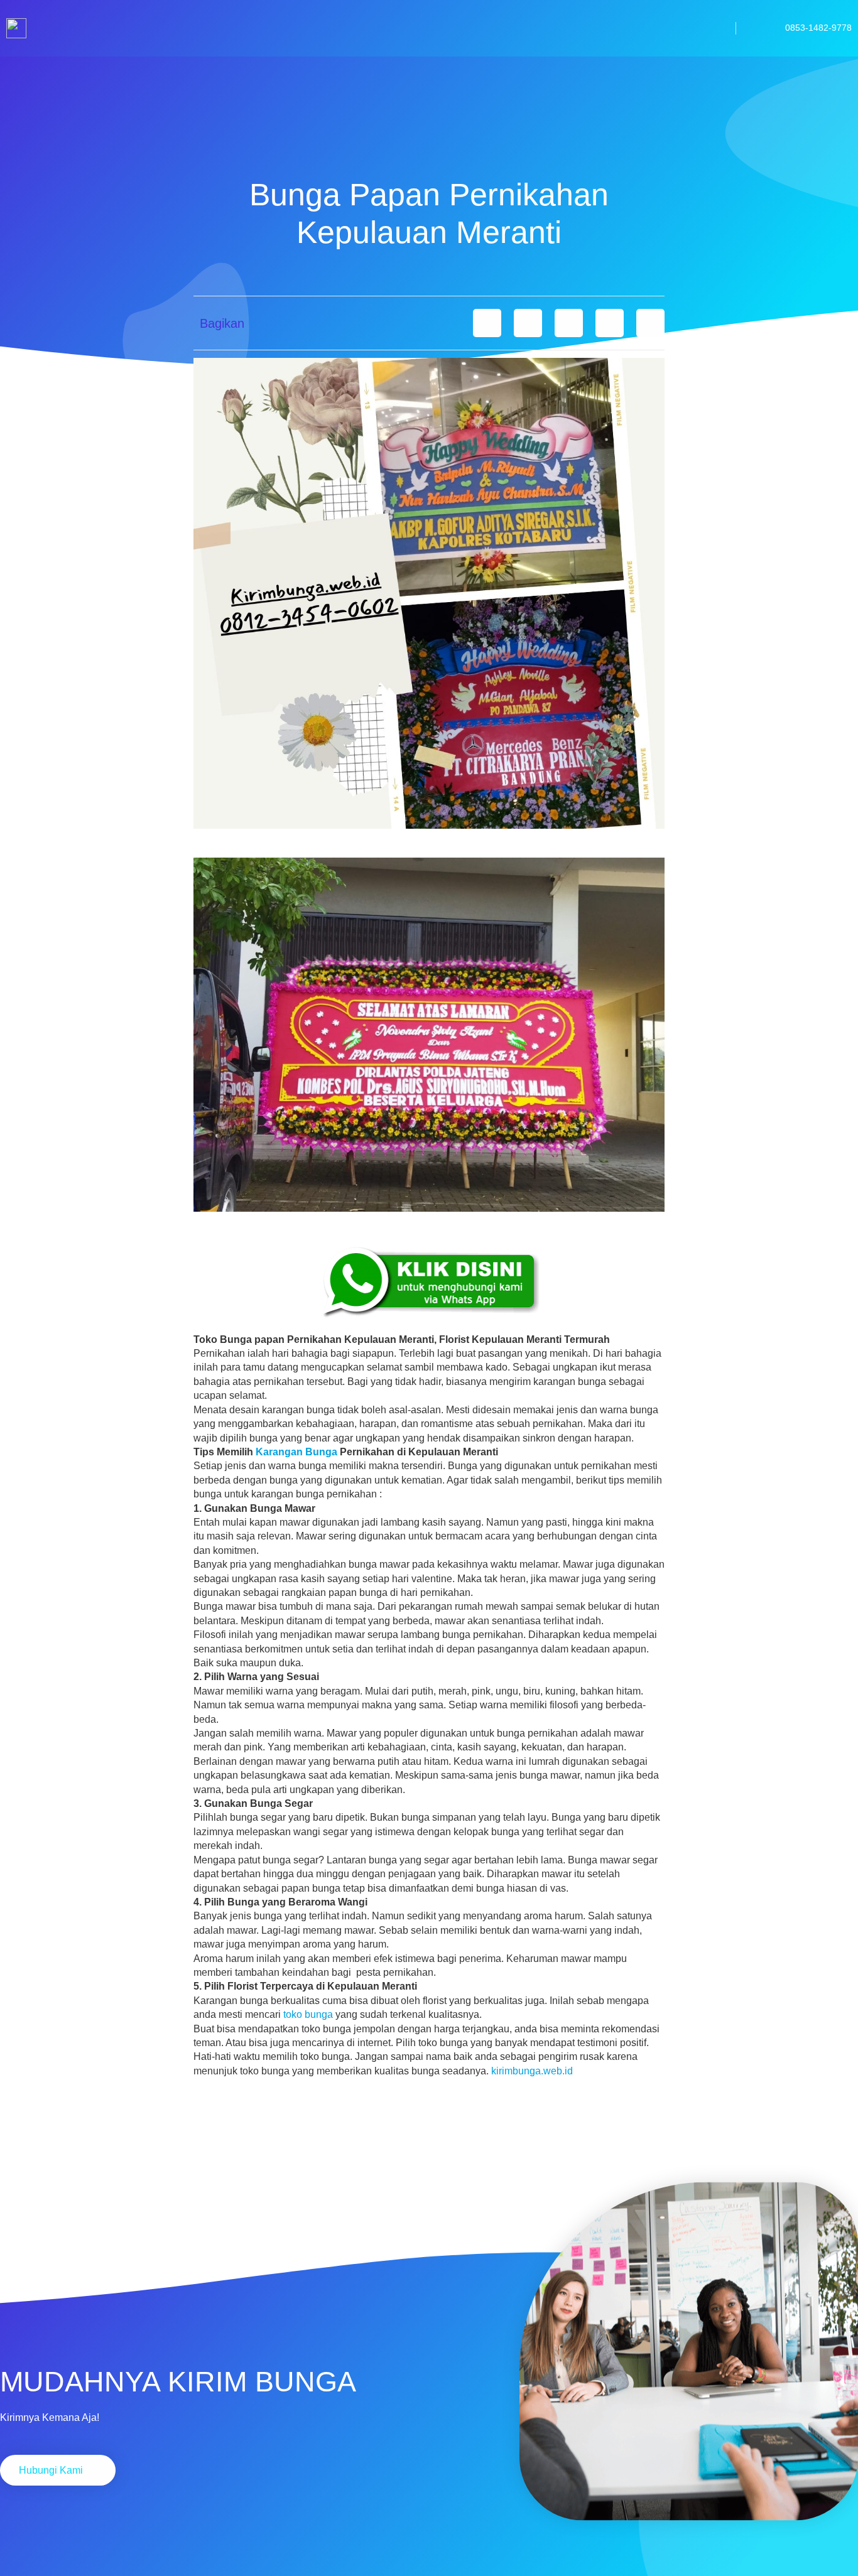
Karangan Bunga (296, 1452)
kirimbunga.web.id (532, 2071)
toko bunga (308, 2014)
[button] (487, 323)
